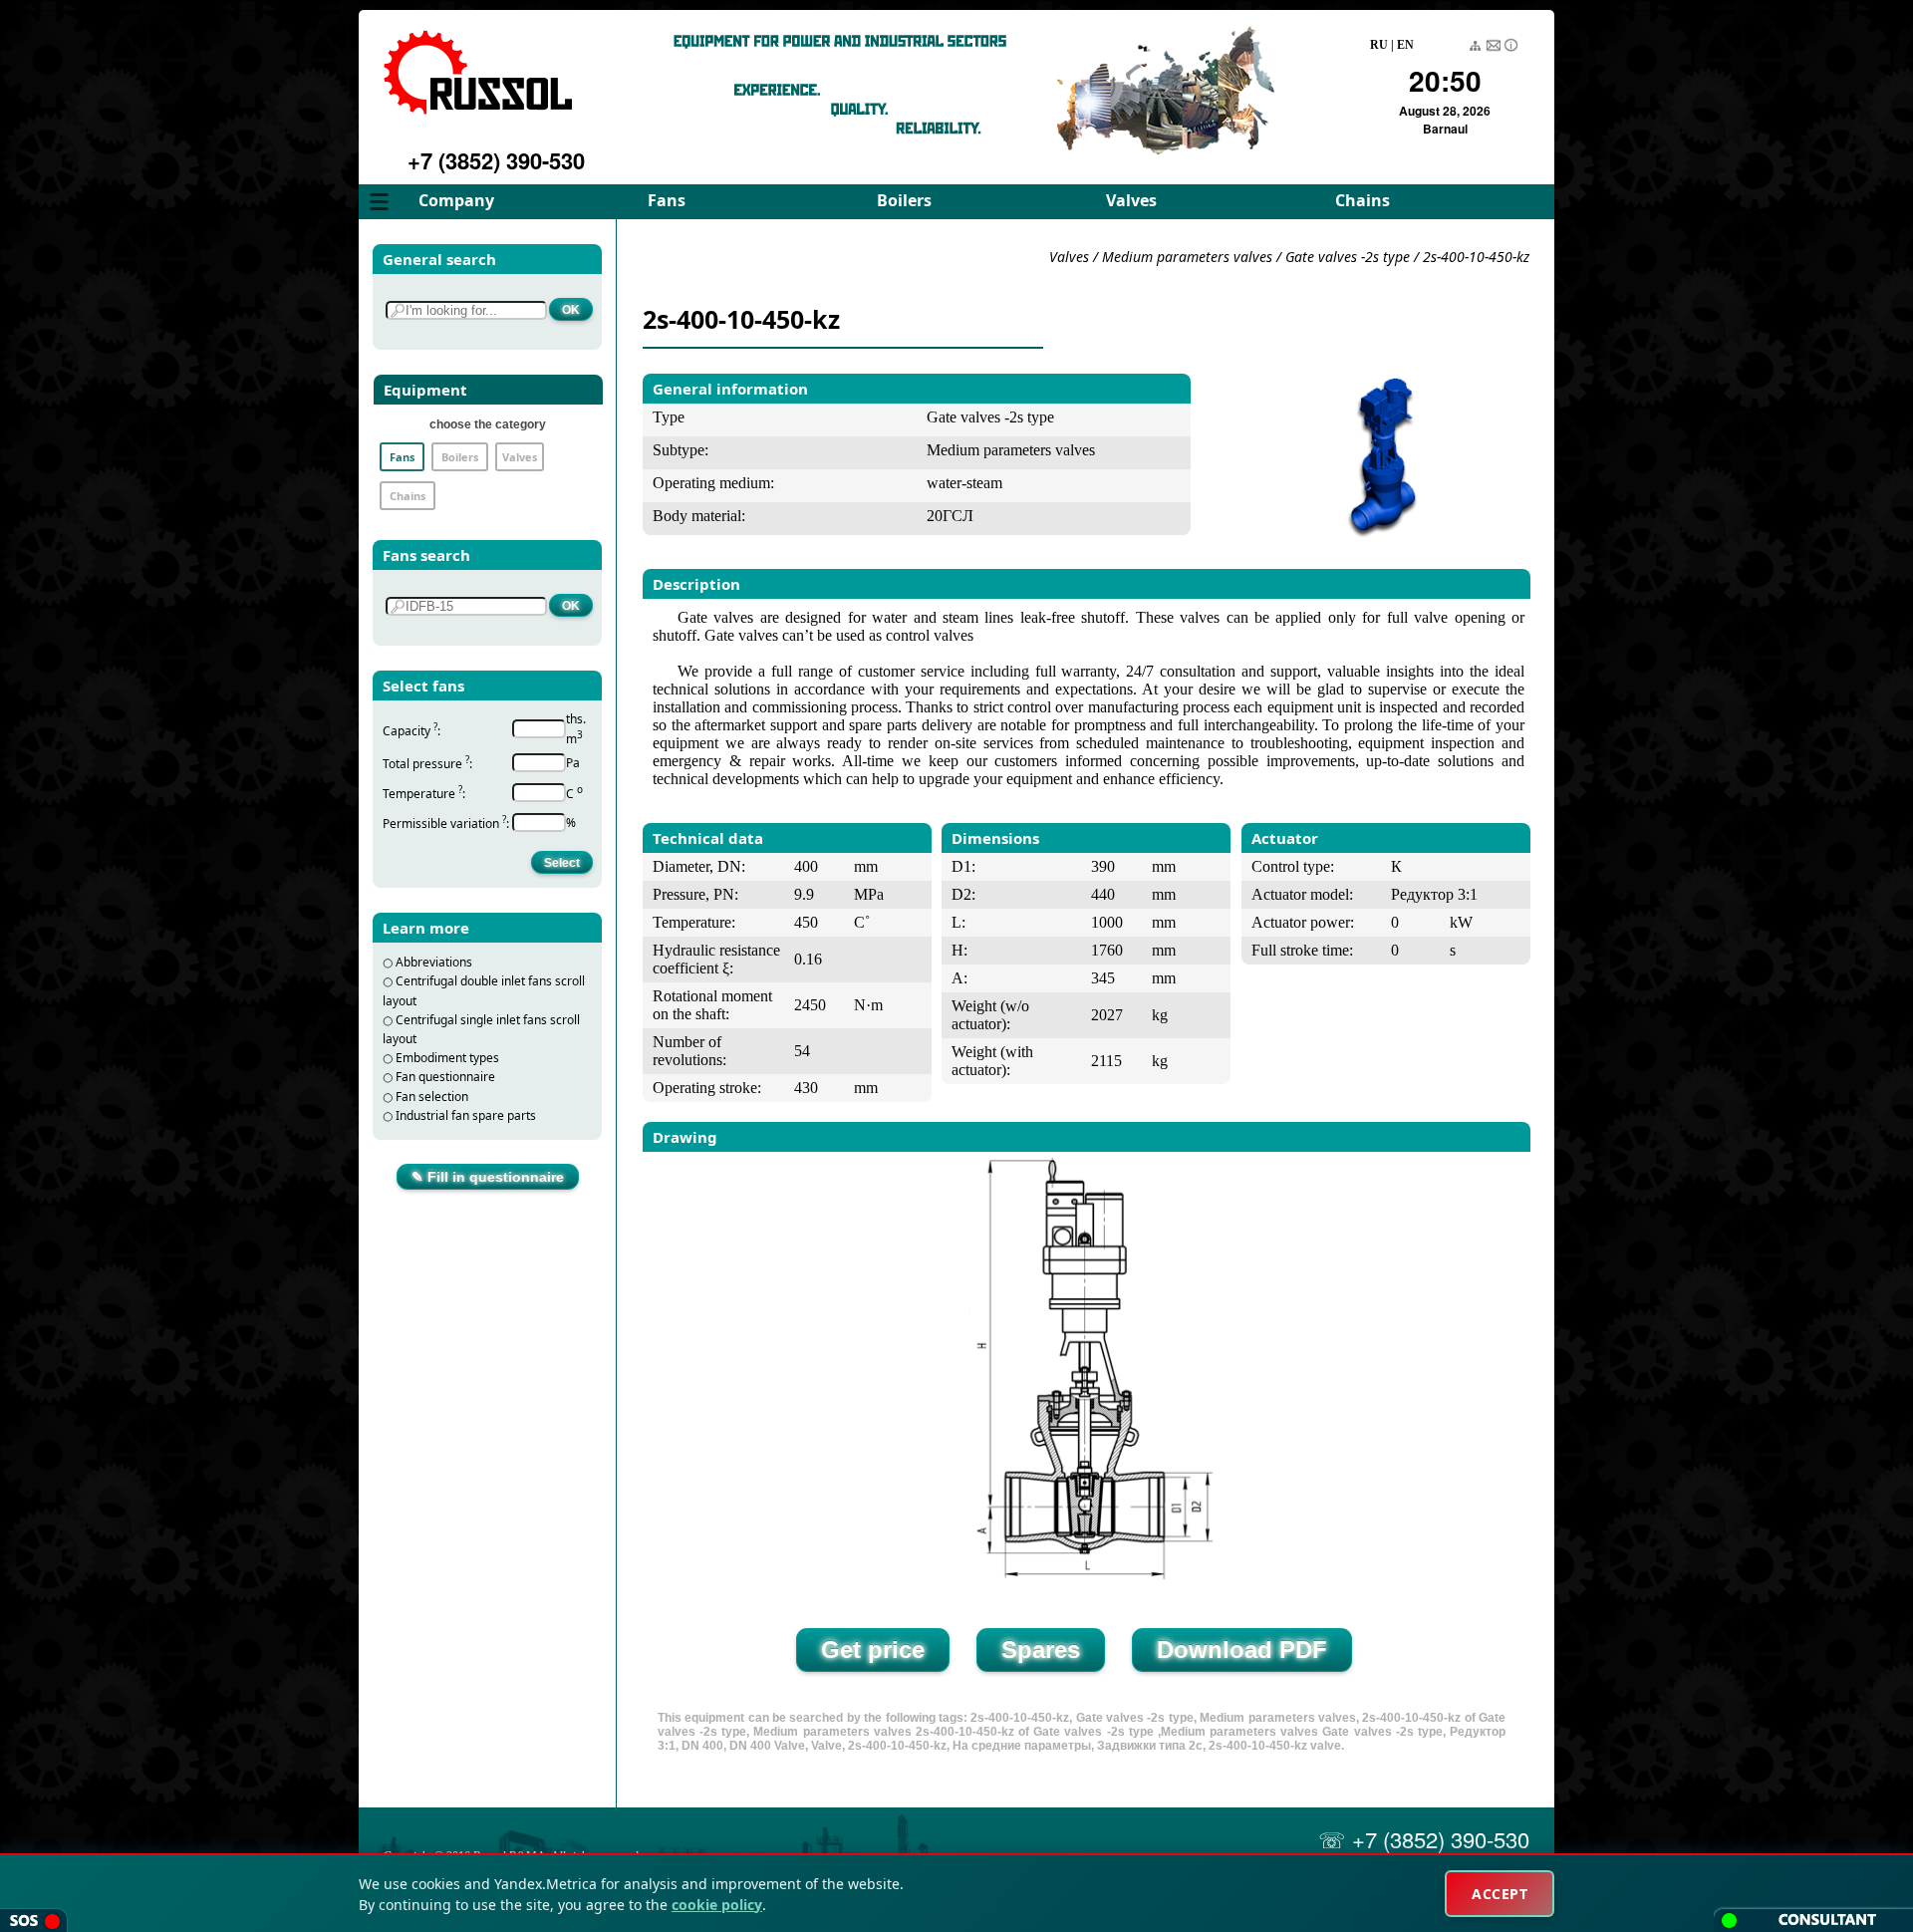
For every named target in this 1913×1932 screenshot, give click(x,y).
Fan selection (432, 1097)
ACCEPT (1500, 1894)
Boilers (904, 200)
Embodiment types (447, 1058)
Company (456, 200)
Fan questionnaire (445, 1077)
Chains (1363, 200)
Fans (667, 200)
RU (1379, 45)
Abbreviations (434, 962)
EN (1405, 45)
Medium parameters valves (1189, 257)
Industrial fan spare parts (466, 1115)
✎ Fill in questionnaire (488, 1177)
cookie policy (717, 1905)
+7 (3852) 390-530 (496, 160)
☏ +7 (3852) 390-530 (1424, 1839)
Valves (1131, 200)
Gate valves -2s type (1348, 257)
